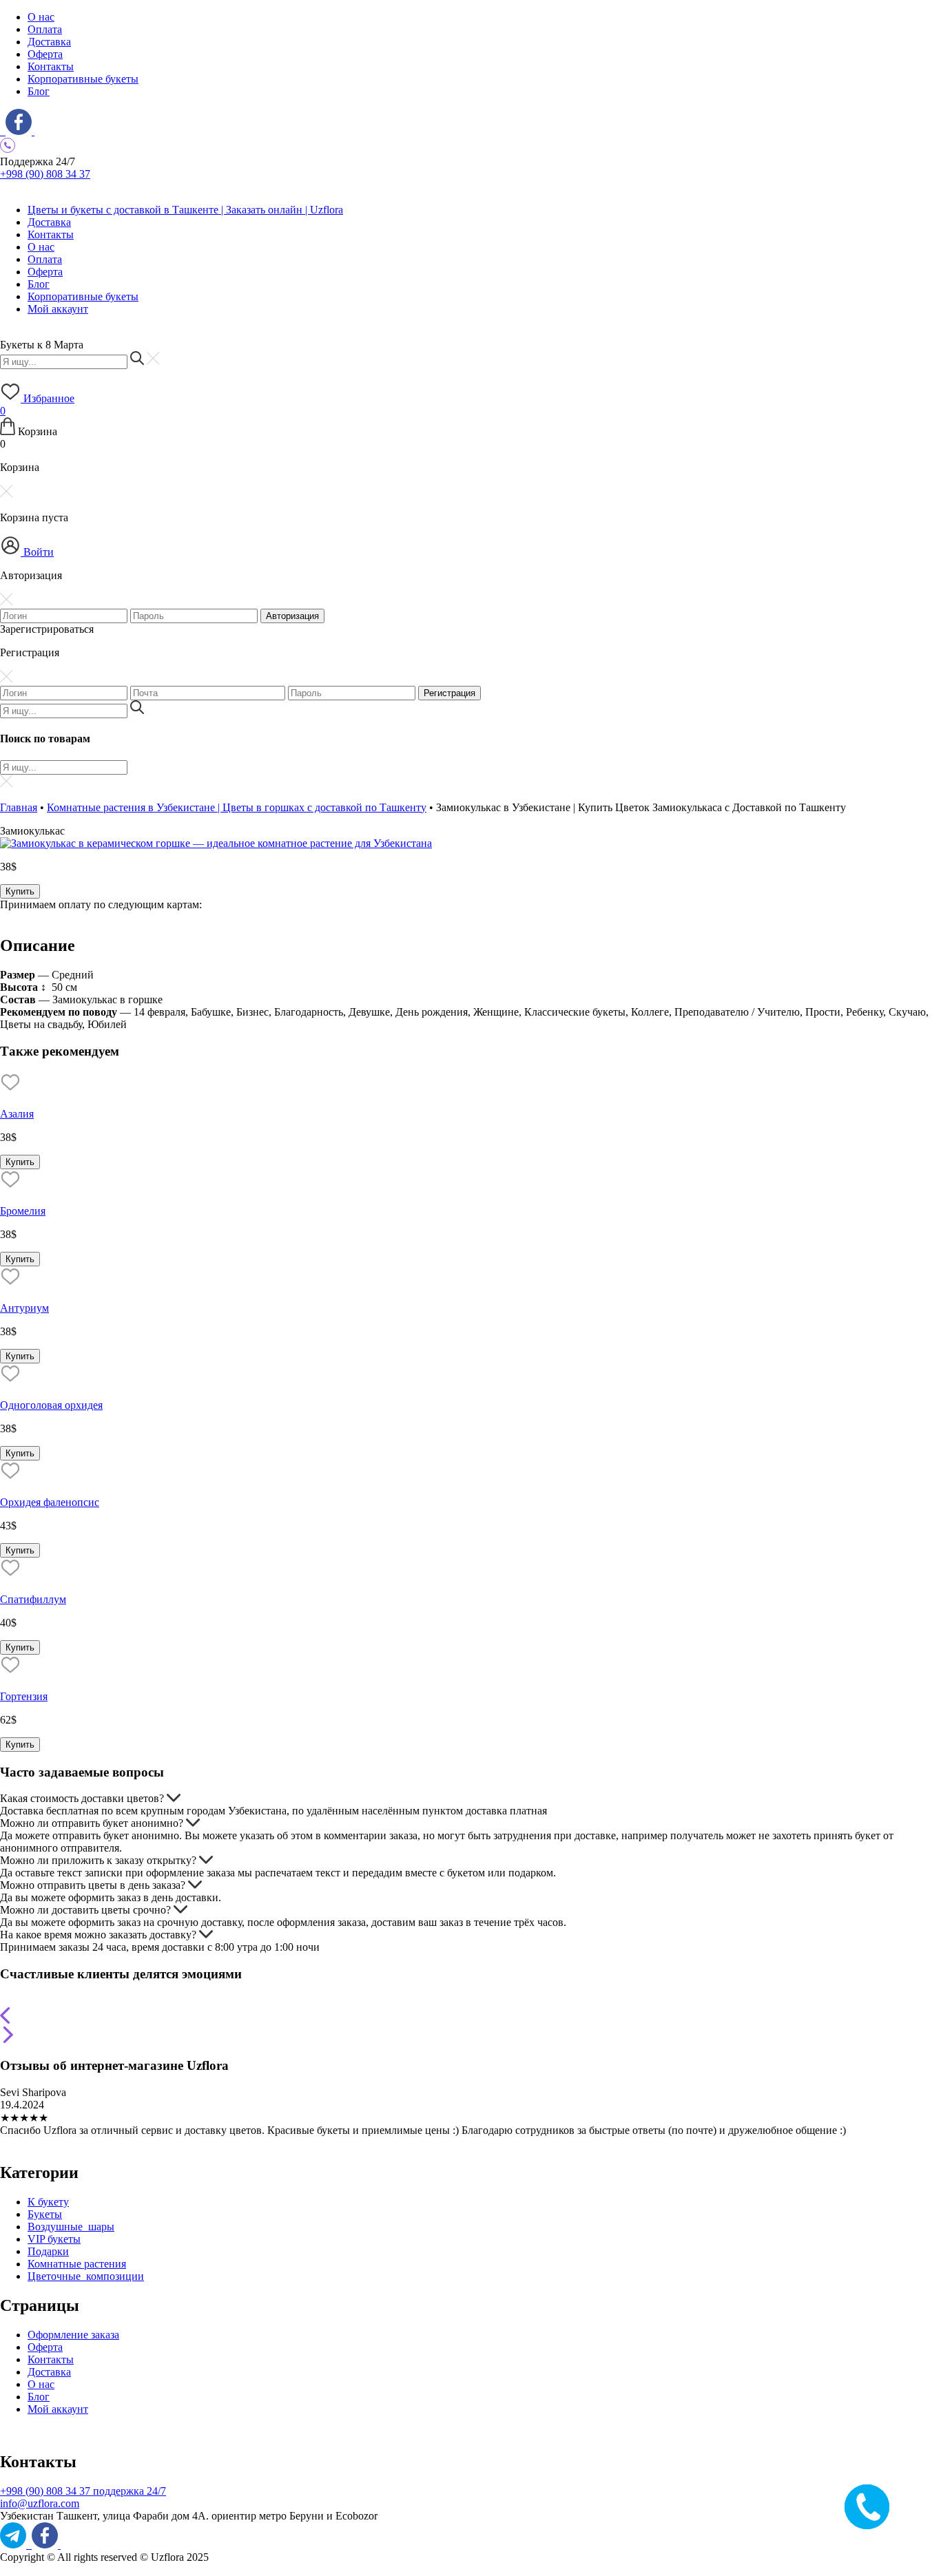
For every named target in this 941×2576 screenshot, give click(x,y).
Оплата (45, 29)
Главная (19, 807)
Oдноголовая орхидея (51, 1405)
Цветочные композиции (86, 2276)
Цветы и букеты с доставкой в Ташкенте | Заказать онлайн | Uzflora (185, 210)
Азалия (17, 1114)
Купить (20, 891)
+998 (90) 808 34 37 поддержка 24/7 (83, 2491)
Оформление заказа (73, 2335)
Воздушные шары (71, 2227)
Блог (39, 91)
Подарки (48, 2251)
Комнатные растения (77, 2264)
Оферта (45, 54)
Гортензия (24, 1696)
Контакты (51, 66)
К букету (48, 2202)
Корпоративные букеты (83, 79)
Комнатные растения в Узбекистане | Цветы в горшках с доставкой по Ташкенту (237, 807)
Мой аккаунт (58, 309)
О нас (41, 17)
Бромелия (23, 1211)
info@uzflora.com (40, 2503)
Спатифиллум (33, 1599)
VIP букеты (54, 2239)
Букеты (45, 2214)
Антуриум (24, 1308)
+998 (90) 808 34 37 (45, 174)
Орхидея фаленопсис (50, 1502)
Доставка (49, 42)
